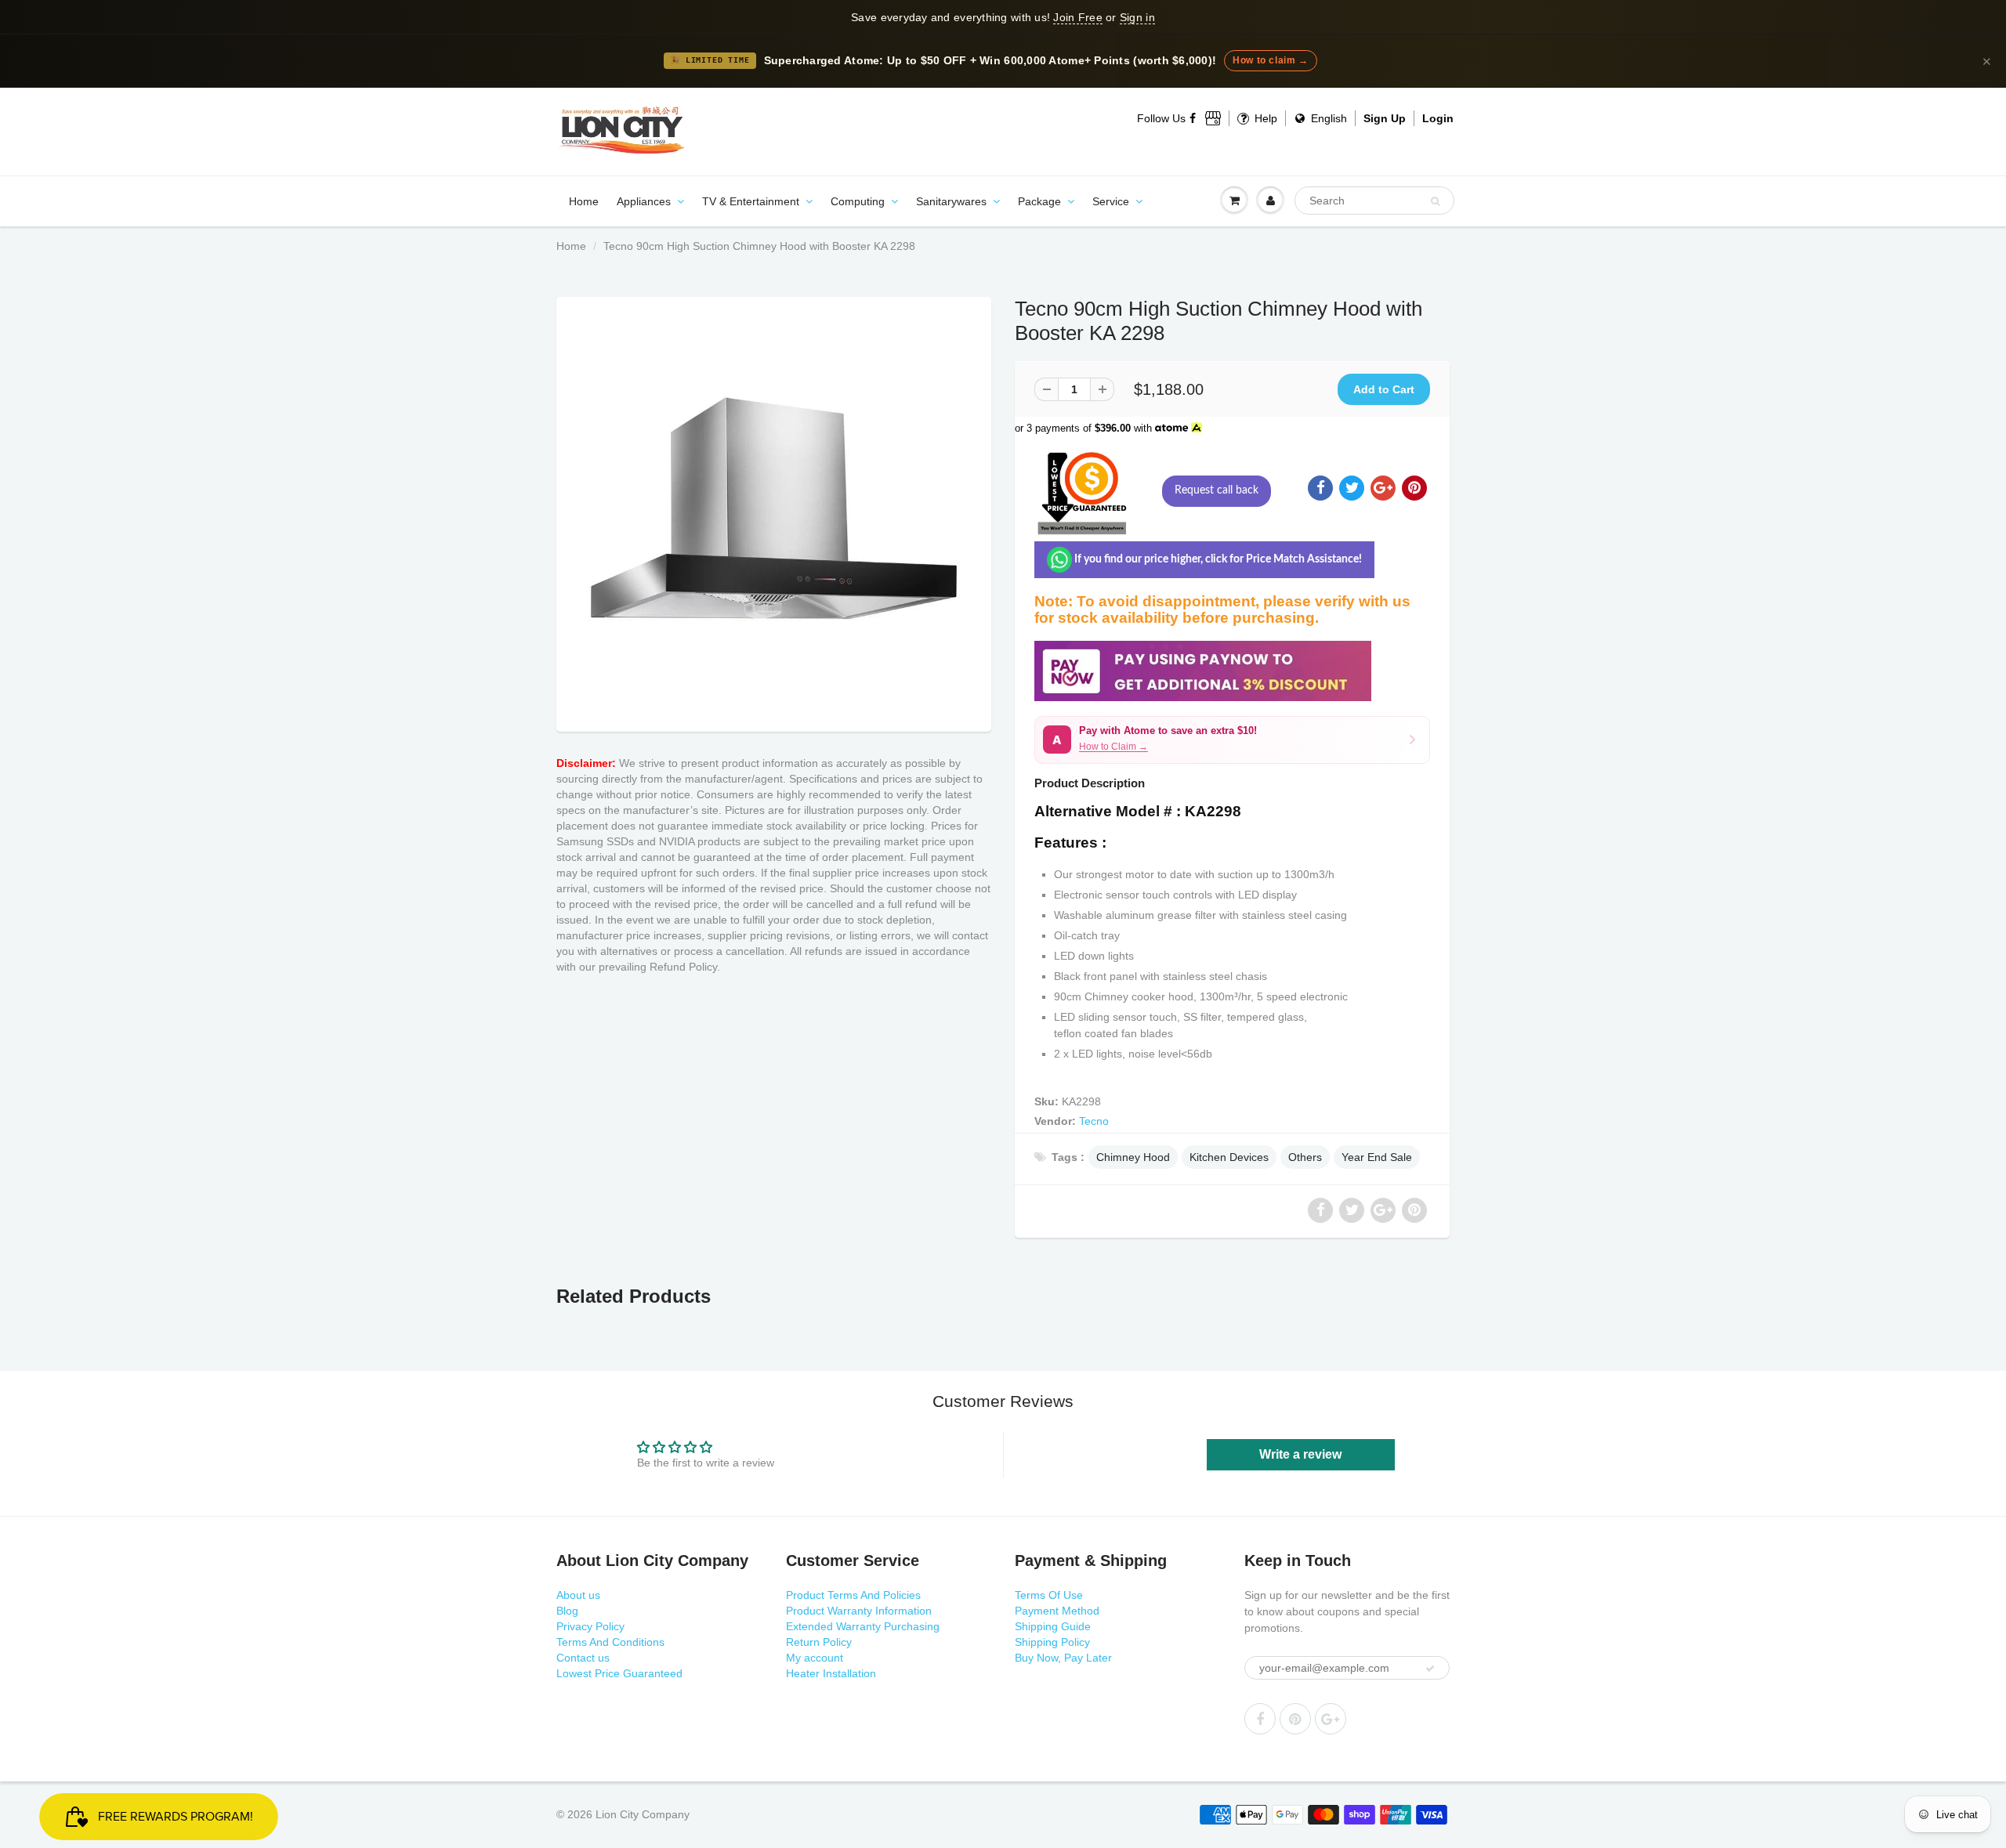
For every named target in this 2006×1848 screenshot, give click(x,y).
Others (1305, 1157)
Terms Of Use (1049, 1595)
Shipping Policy (1052, 1642)
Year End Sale (1377, 1157)
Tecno (1094, 1121)
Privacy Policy (590, 1626)
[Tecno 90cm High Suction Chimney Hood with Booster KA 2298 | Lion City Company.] (774, 510)
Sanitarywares (951, 201)
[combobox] (1374, 201)
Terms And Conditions (610, 1642)
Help (1264, 118)
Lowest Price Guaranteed (619, 1673)
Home (584, 201)
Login (1438, 118)
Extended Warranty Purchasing (863, 1626)
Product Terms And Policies (853, 1595)
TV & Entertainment (751, 201)
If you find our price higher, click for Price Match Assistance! (1217, 559)
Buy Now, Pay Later (1063, 1658)
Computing (858, 201)
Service (1111, 201)
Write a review (1300, 1454)
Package (1039, 201)
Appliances (644, 201)
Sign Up (1385, 118)
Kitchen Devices (1229, 1157)
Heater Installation (831, 1673)
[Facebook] (1193, 118)
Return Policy (819, 1642)
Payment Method (1057, 1611)
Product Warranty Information (859, 1611)
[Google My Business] (1213, 118)
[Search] (1435, 201)
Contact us (583, 1658)
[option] (774, 510)
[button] (1232, 740)
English (1327, 118)
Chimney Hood (1133, 1157)
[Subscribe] (1430, 1669)
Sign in (1137, 17)
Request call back (1217, 490)
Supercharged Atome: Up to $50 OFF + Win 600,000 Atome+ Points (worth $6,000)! (990, 61)
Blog (567, 1611)
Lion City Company (643, 1814)
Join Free (1077, 17)
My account (815, 1658)
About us (578, 1595)
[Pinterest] (1295, 1719)
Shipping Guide (1053, 1626)
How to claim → (1270, 60)
